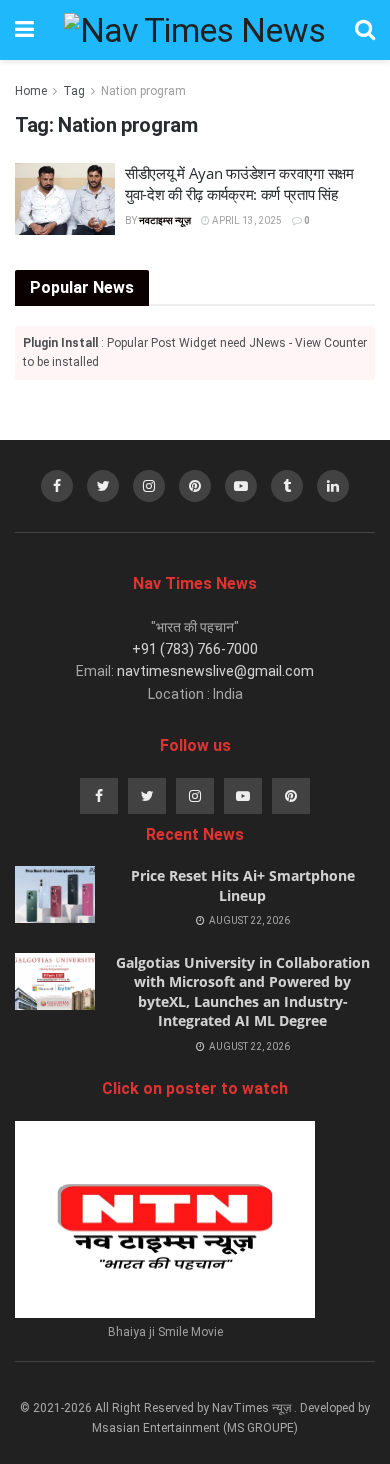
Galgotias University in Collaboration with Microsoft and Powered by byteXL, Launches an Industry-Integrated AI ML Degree (243, 992)
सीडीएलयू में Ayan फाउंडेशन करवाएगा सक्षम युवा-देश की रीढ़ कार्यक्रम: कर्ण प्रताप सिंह (239, 183)
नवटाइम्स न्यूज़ (165, 220)
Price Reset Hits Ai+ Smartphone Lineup (243, 885)
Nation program (143, 91)
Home (31, 91)
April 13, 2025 (246, 220)
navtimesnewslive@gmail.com (215, 671)
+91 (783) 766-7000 (195, 649)
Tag (74, 91)
